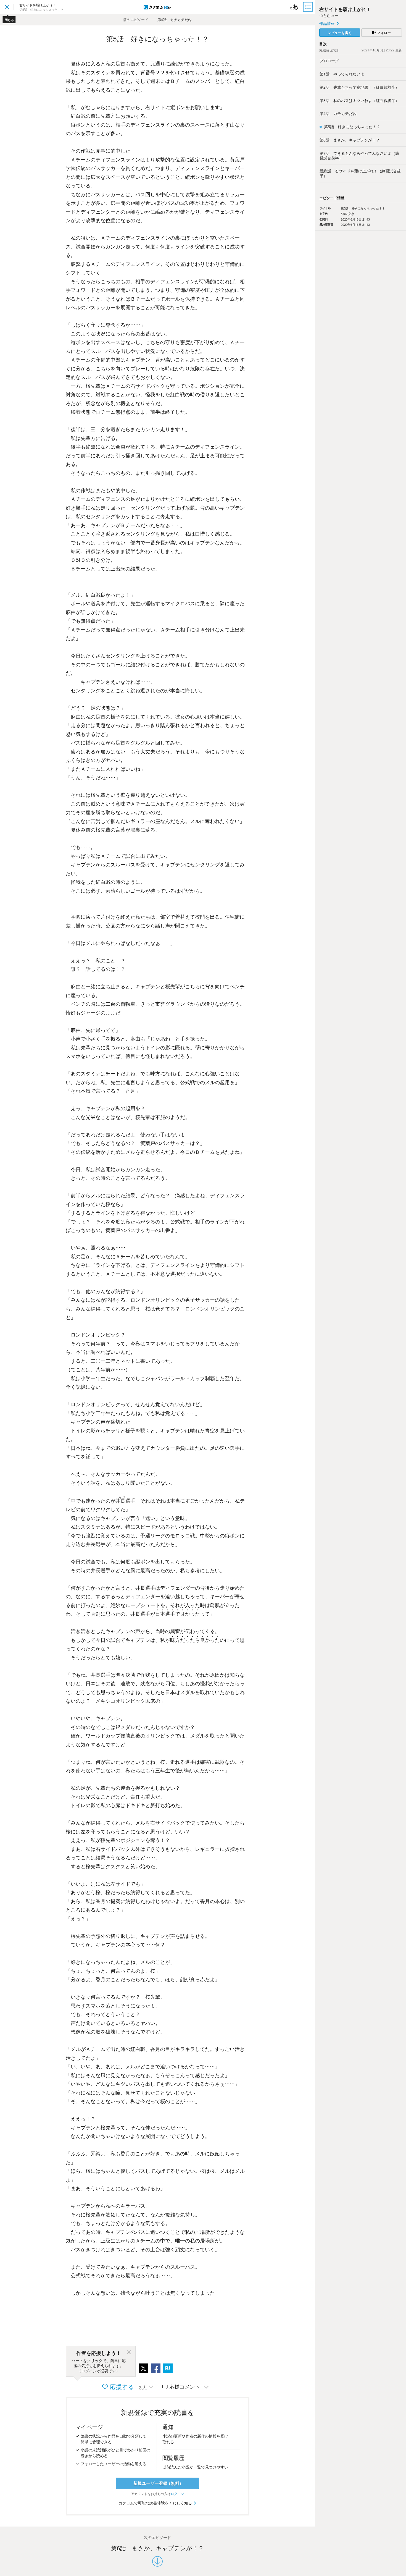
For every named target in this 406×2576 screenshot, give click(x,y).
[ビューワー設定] (294, 7)
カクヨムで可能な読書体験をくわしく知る (156, 2503)
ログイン (177, 2494)
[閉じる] (129, 2353)
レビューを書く (340, 33)
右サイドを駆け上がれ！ (345, 9)
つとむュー (329, 15)
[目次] (309, 7)
